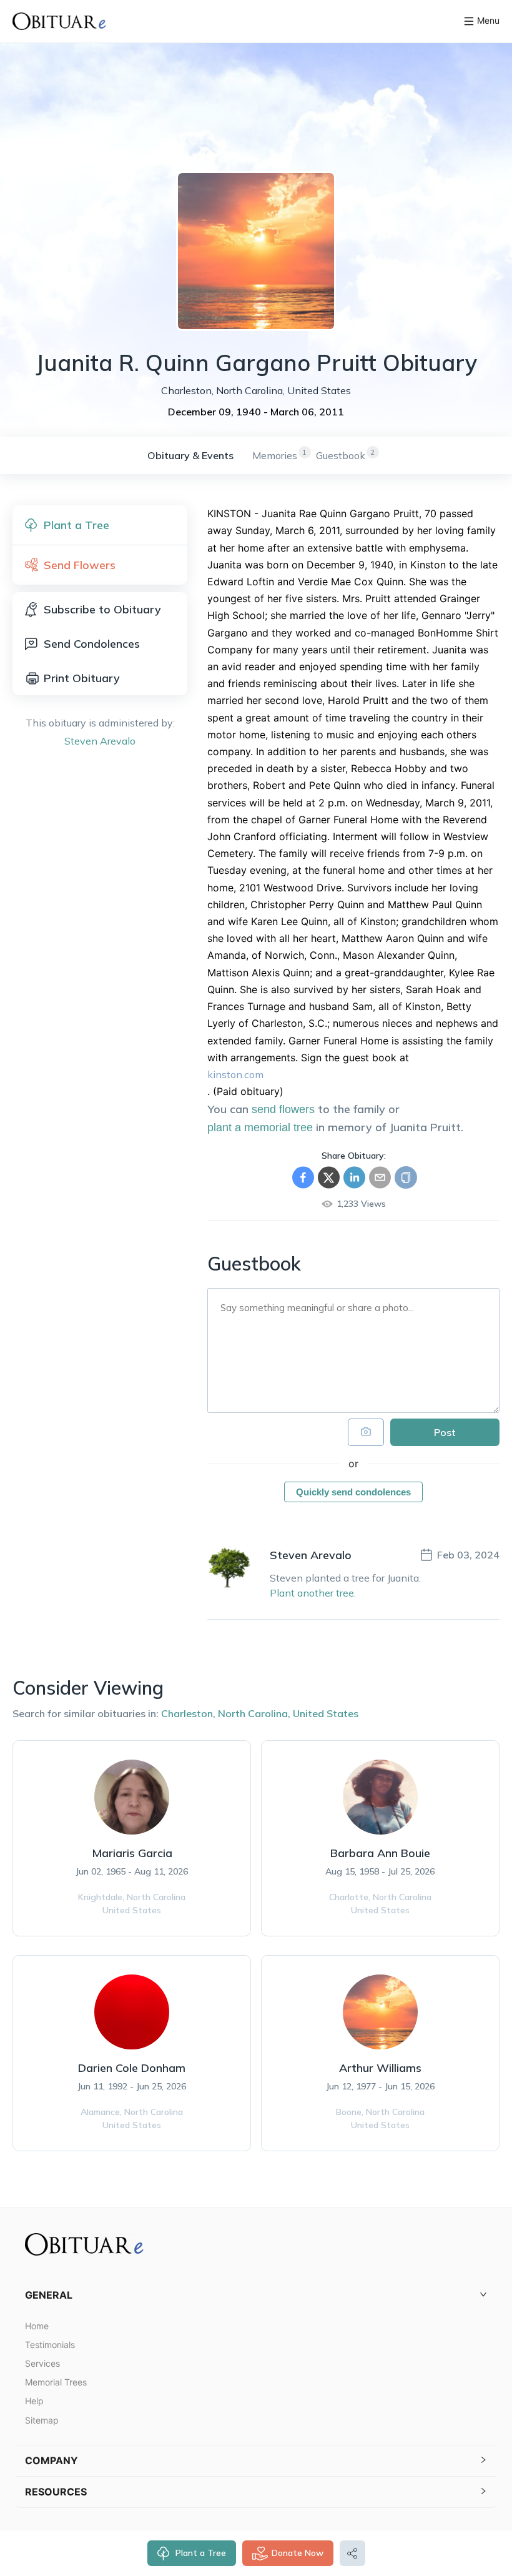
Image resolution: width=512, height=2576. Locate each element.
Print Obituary (82, 678)
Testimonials (50, 2345)
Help (34, 2401)
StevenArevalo (100, 741)
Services (42, 2363)
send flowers (283, 1109)
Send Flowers (80, 565)
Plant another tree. (313, 1593)
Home (37, 2326)
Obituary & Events (190, 455)
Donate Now (298, 2553)
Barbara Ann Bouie (380, 1853)
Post (445, 1432)
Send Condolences (92, 644)
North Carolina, (254, 1713)
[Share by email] (380, 1177)
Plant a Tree (201, 2553)
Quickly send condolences (353, 1492)
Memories (275, 455)
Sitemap (42, 2420)
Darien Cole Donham (132, 2068)
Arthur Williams (380, 2068)
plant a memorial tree (260, 1127)
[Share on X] (329, 1177)
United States (326, 1713)
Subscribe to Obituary (102, 609)
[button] (256, 2295)
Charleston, (188, 1713)
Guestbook (341, 455)
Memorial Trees (56, 2382)
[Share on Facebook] (303, 1177)
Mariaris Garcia (132, 1853)
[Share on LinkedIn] (354, 1177)
